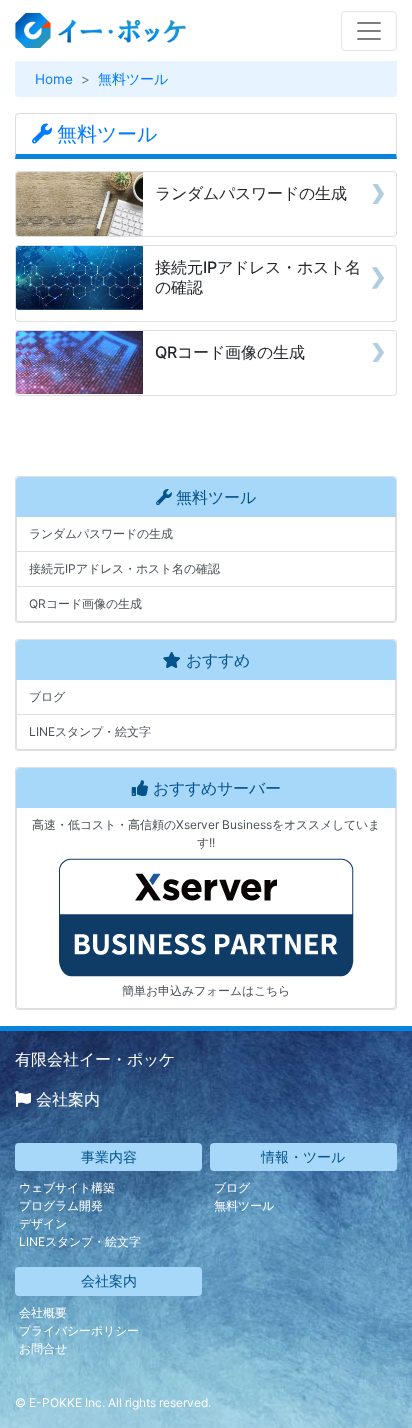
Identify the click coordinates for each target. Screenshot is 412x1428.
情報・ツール (303, 1157)
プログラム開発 (61, 1205)
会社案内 (68, 1099)
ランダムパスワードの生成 (101, 533)
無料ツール (133, 79)
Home (54, 79)
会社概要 (43, 1312)
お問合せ (43, 1348)
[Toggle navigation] (369, 31)
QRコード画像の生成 (85, 603)
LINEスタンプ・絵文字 (90, 731)
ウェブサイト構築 (67, 1187)
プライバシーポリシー (79, 1330)
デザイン (43, 1223)
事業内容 (109, 1157)
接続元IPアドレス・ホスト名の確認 (124, 568)
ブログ (47, 696)
